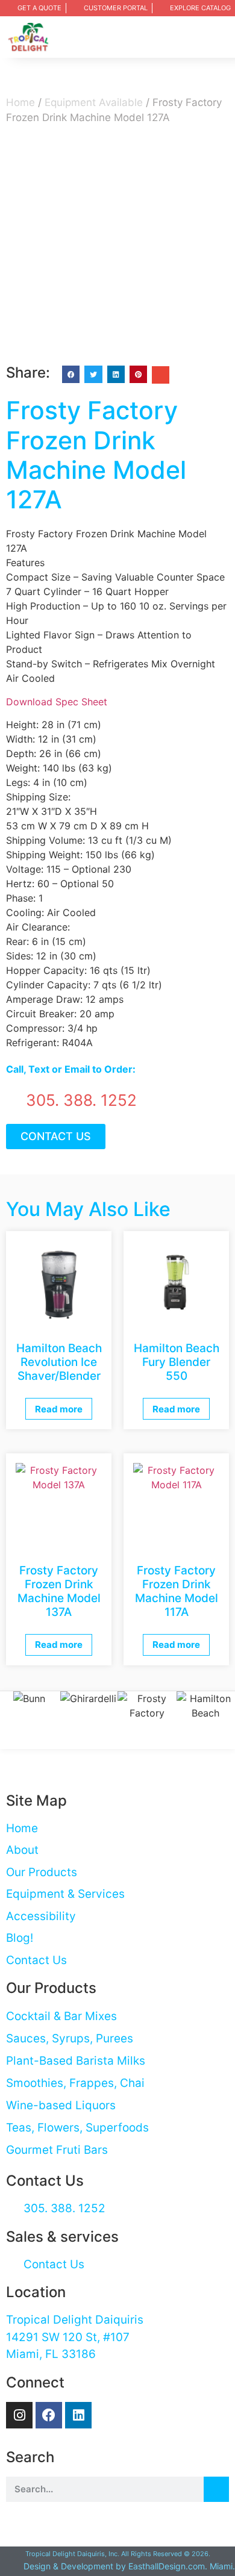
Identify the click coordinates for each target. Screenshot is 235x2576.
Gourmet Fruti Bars (57, 2150)
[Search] (216, 2489)
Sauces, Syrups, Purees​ (70, 2038)
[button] (219, 37)
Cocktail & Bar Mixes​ (61, 2016)
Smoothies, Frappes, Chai (75, 2083)
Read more (59, 1409)
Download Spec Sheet (57, 702)
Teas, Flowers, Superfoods (77, 2128)
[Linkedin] (78, 2415)
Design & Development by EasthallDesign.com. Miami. (129, 2566)
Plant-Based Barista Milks (76, 2061)
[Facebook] (49, 2415)
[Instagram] (19, 2415)
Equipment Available (94, 102)
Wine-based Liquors (61, 2105)
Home (20, 102)
